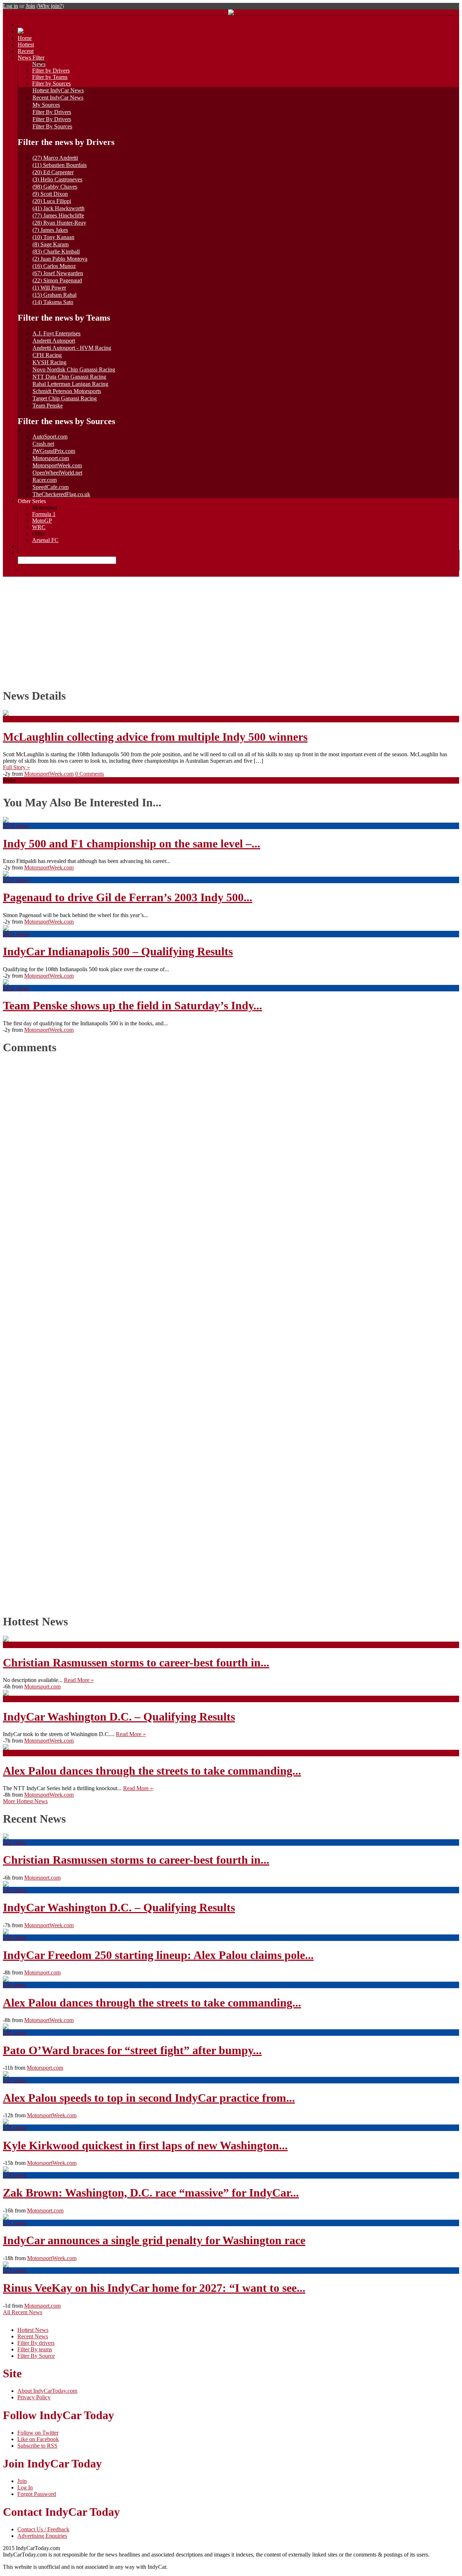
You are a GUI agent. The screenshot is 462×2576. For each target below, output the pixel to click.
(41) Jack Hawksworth (58, 208)
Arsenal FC (45, 540)
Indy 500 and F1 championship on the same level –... (132, 844)
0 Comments (90, 774)
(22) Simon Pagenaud (57, 280)
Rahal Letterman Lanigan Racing (70, 384)
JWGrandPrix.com (54, 451)
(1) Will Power (49, 288)
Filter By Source (36, 2356)
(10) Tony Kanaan (53, 237)
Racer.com (45, 480)
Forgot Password (37, 2494)
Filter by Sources (51, 83)
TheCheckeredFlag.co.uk (61, 494)
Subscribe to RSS (37, 2446)
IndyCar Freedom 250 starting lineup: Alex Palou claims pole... (158, 1955)
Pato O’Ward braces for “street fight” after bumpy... (132, 2050)
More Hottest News (25, 1801)
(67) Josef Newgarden (58, 273)
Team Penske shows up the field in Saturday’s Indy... (132, 1005)
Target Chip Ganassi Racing (65, 398)
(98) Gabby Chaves (55, 187)
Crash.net (43, 444)
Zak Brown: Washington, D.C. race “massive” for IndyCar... (151, 2193)
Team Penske (48, 406)
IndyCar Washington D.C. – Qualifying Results (119, 1717)
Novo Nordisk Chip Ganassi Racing (74, 369)
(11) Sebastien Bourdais (60, 165)
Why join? (50, 6)
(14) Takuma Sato (53, 302)
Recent (26, 51)
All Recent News (23, 2312)
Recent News (33, 2336)
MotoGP (42, 521)
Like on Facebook (38, 2439)
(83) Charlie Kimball (56, 252)
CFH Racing (47, 355)
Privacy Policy (34, 2397)
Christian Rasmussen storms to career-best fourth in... (136, 1663)
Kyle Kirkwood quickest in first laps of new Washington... (145, 2145)
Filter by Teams (50, 77)
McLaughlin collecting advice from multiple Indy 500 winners (155, 737)
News (39, 64)
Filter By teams (35, 2349)
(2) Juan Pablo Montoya (60, 259)
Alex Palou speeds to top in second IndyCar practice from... (149, 2098)
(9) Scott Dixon (50, 194)
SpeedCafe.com (51, 487)
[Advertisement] (231, 631)
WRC (39, 527)
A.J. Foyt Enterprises (56, 333)
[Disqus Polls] (231, 1152)
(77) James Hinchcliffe (58, 215)
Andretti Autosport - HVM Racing (72, 348)
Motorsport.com (51, 458)
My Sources (46, 105)
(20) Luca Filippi (52, 201)
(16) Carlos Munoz (54, 266)
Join (30, 6)
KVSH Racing (49, 362)
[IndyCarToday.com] (231, 13)
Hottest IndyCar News (58, 90)
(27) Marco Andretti (55, 158)
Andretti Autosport (54, 341)
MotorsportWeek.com (57, 465)
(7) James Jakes (50, 230)
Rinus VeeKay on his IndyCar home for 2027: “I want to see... (154, 2288)
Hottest (26, 45)
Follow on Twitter (38, 2433)
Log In (25, 2487)
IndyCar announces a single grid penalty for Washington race (154, 2240)
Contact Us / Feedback (43, 2529)
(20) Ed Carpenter (53, 172)
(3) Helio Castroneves (57, 179)
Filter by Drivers (51, 71)
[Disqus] (228, 1332)
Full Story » (16, 767)
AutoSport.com (50, 437)
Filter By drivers (36, 2343)
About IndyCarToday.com (47, 2391)
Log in (10, 6)
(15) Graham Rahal (55, 295)
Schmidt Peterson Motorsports (67, 391)
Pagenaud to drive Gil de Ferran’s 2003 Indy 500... (128, 897)
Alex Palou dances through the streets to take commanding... (152, 1771)
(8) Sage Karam (51, 244)
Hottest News (33, 2330)
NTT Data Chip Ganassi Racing (69, 377)
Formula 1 (44, 514)
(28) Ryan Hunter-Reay (59, 223)
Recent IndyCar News (58, 98)
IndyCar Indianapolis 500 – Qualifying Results (118, 951)
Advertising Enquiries (42, 2536)
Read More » (79, 1680)
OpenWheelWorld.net (57, 473)
